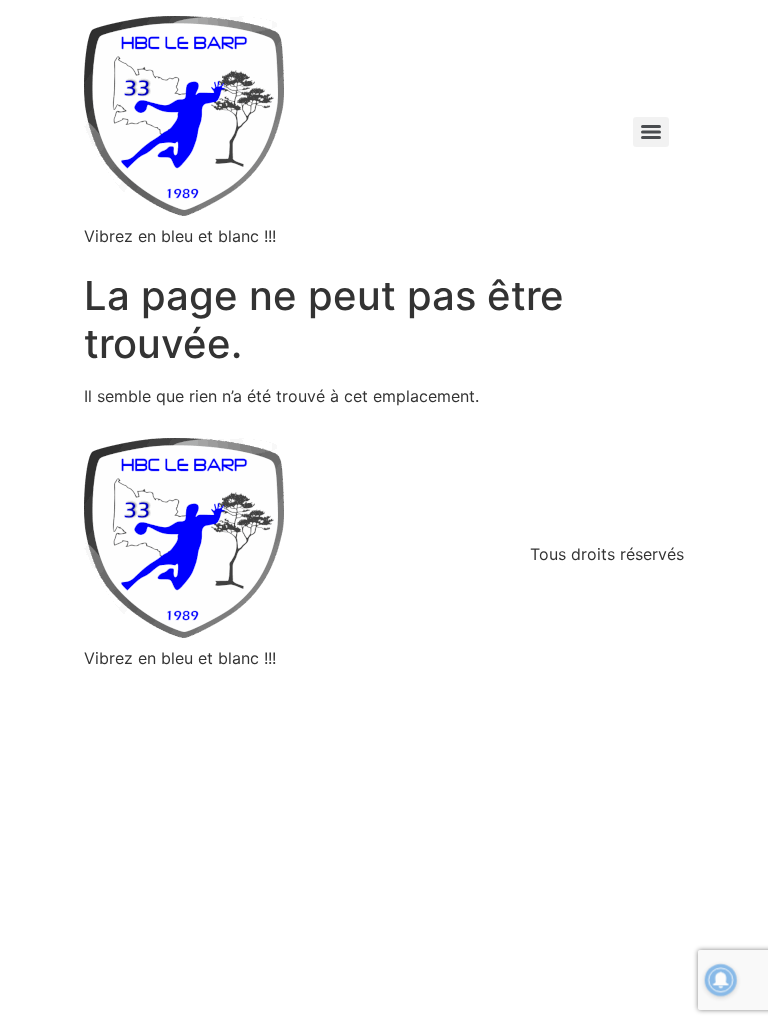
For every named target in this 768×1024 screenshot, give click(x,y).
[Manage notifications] (721, 980)
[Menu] (651, 132)
